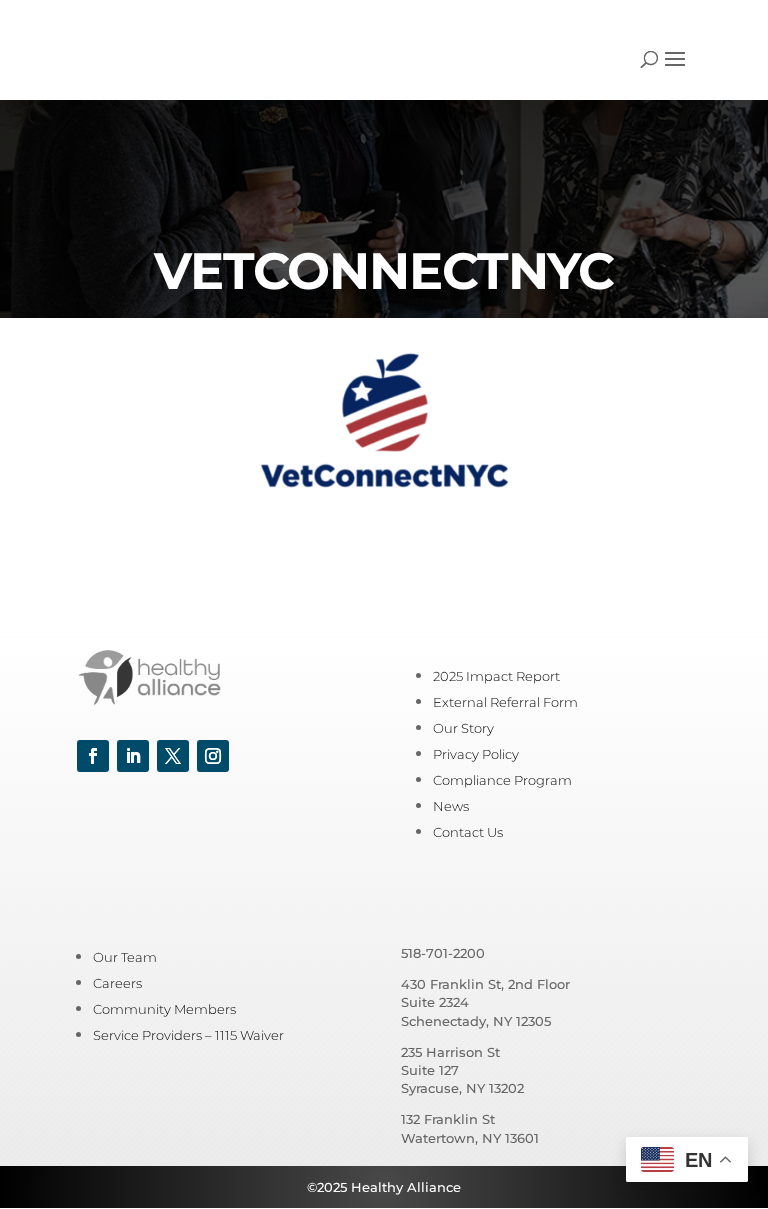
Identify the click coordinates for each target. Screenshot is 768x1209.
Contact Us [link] (468, 832)
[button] (675, 72)
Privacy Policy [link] (476, 754)
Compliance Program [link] (502, 780)
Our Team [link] (125, 957)
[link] (133, 58)
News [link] (451, 806)
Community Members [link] (164, 1009)
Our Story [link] (463, 728)
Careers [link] (117, 983)
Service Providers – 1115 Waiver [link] (188, 1035)
